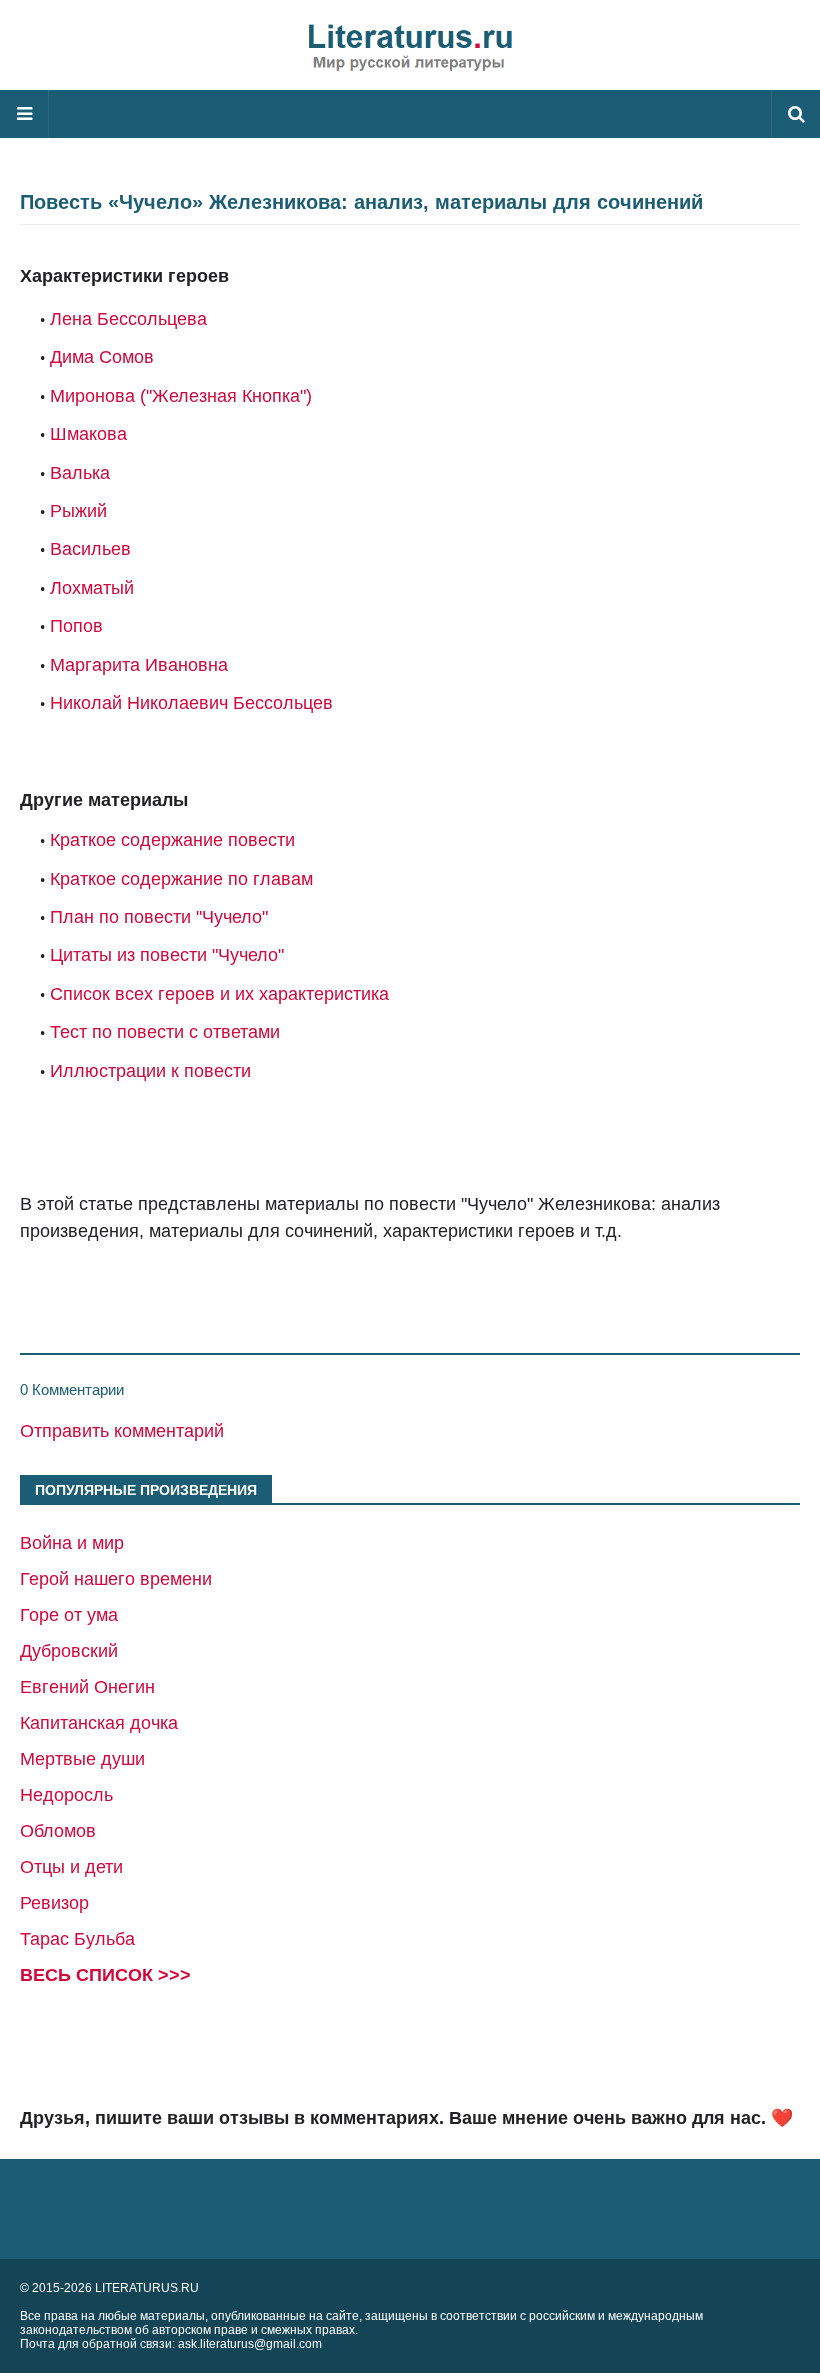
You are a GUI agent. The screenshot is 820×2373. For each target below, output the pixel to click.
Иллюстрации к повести (150, 1071)
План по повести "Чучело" (159, 917)
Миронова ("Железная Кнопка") (181, 396)
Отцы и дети (71, 1867)
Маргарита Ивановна (139, 665)
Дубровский (69, 1651)
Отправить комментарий (122, 1431)
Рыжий (78, 511)
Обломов (58, 1831)
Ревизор (54, 1903)
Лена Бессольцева (128, 319)
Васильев (90, 549)
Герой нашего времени (116, 1579)
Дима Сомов (102, 357)
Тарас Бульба (77, 1939)
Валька (80, 473)
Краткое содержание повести (172, 840)
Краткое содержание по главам (181, 879)
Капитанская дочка (99, 1723)
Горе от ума (69, 1615)
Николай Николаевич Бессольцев (191, 703)
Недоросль (66, 1795)
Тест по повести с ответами (165, 1032)
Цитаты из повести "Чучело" (167, 955)
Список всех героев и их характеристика (219, 994)
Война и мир (72, 1543)
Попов (76, 626)
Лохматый (92, 588)
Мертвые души (82, 1759)
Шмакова (88, 434)
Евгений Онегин (87, 1687)
